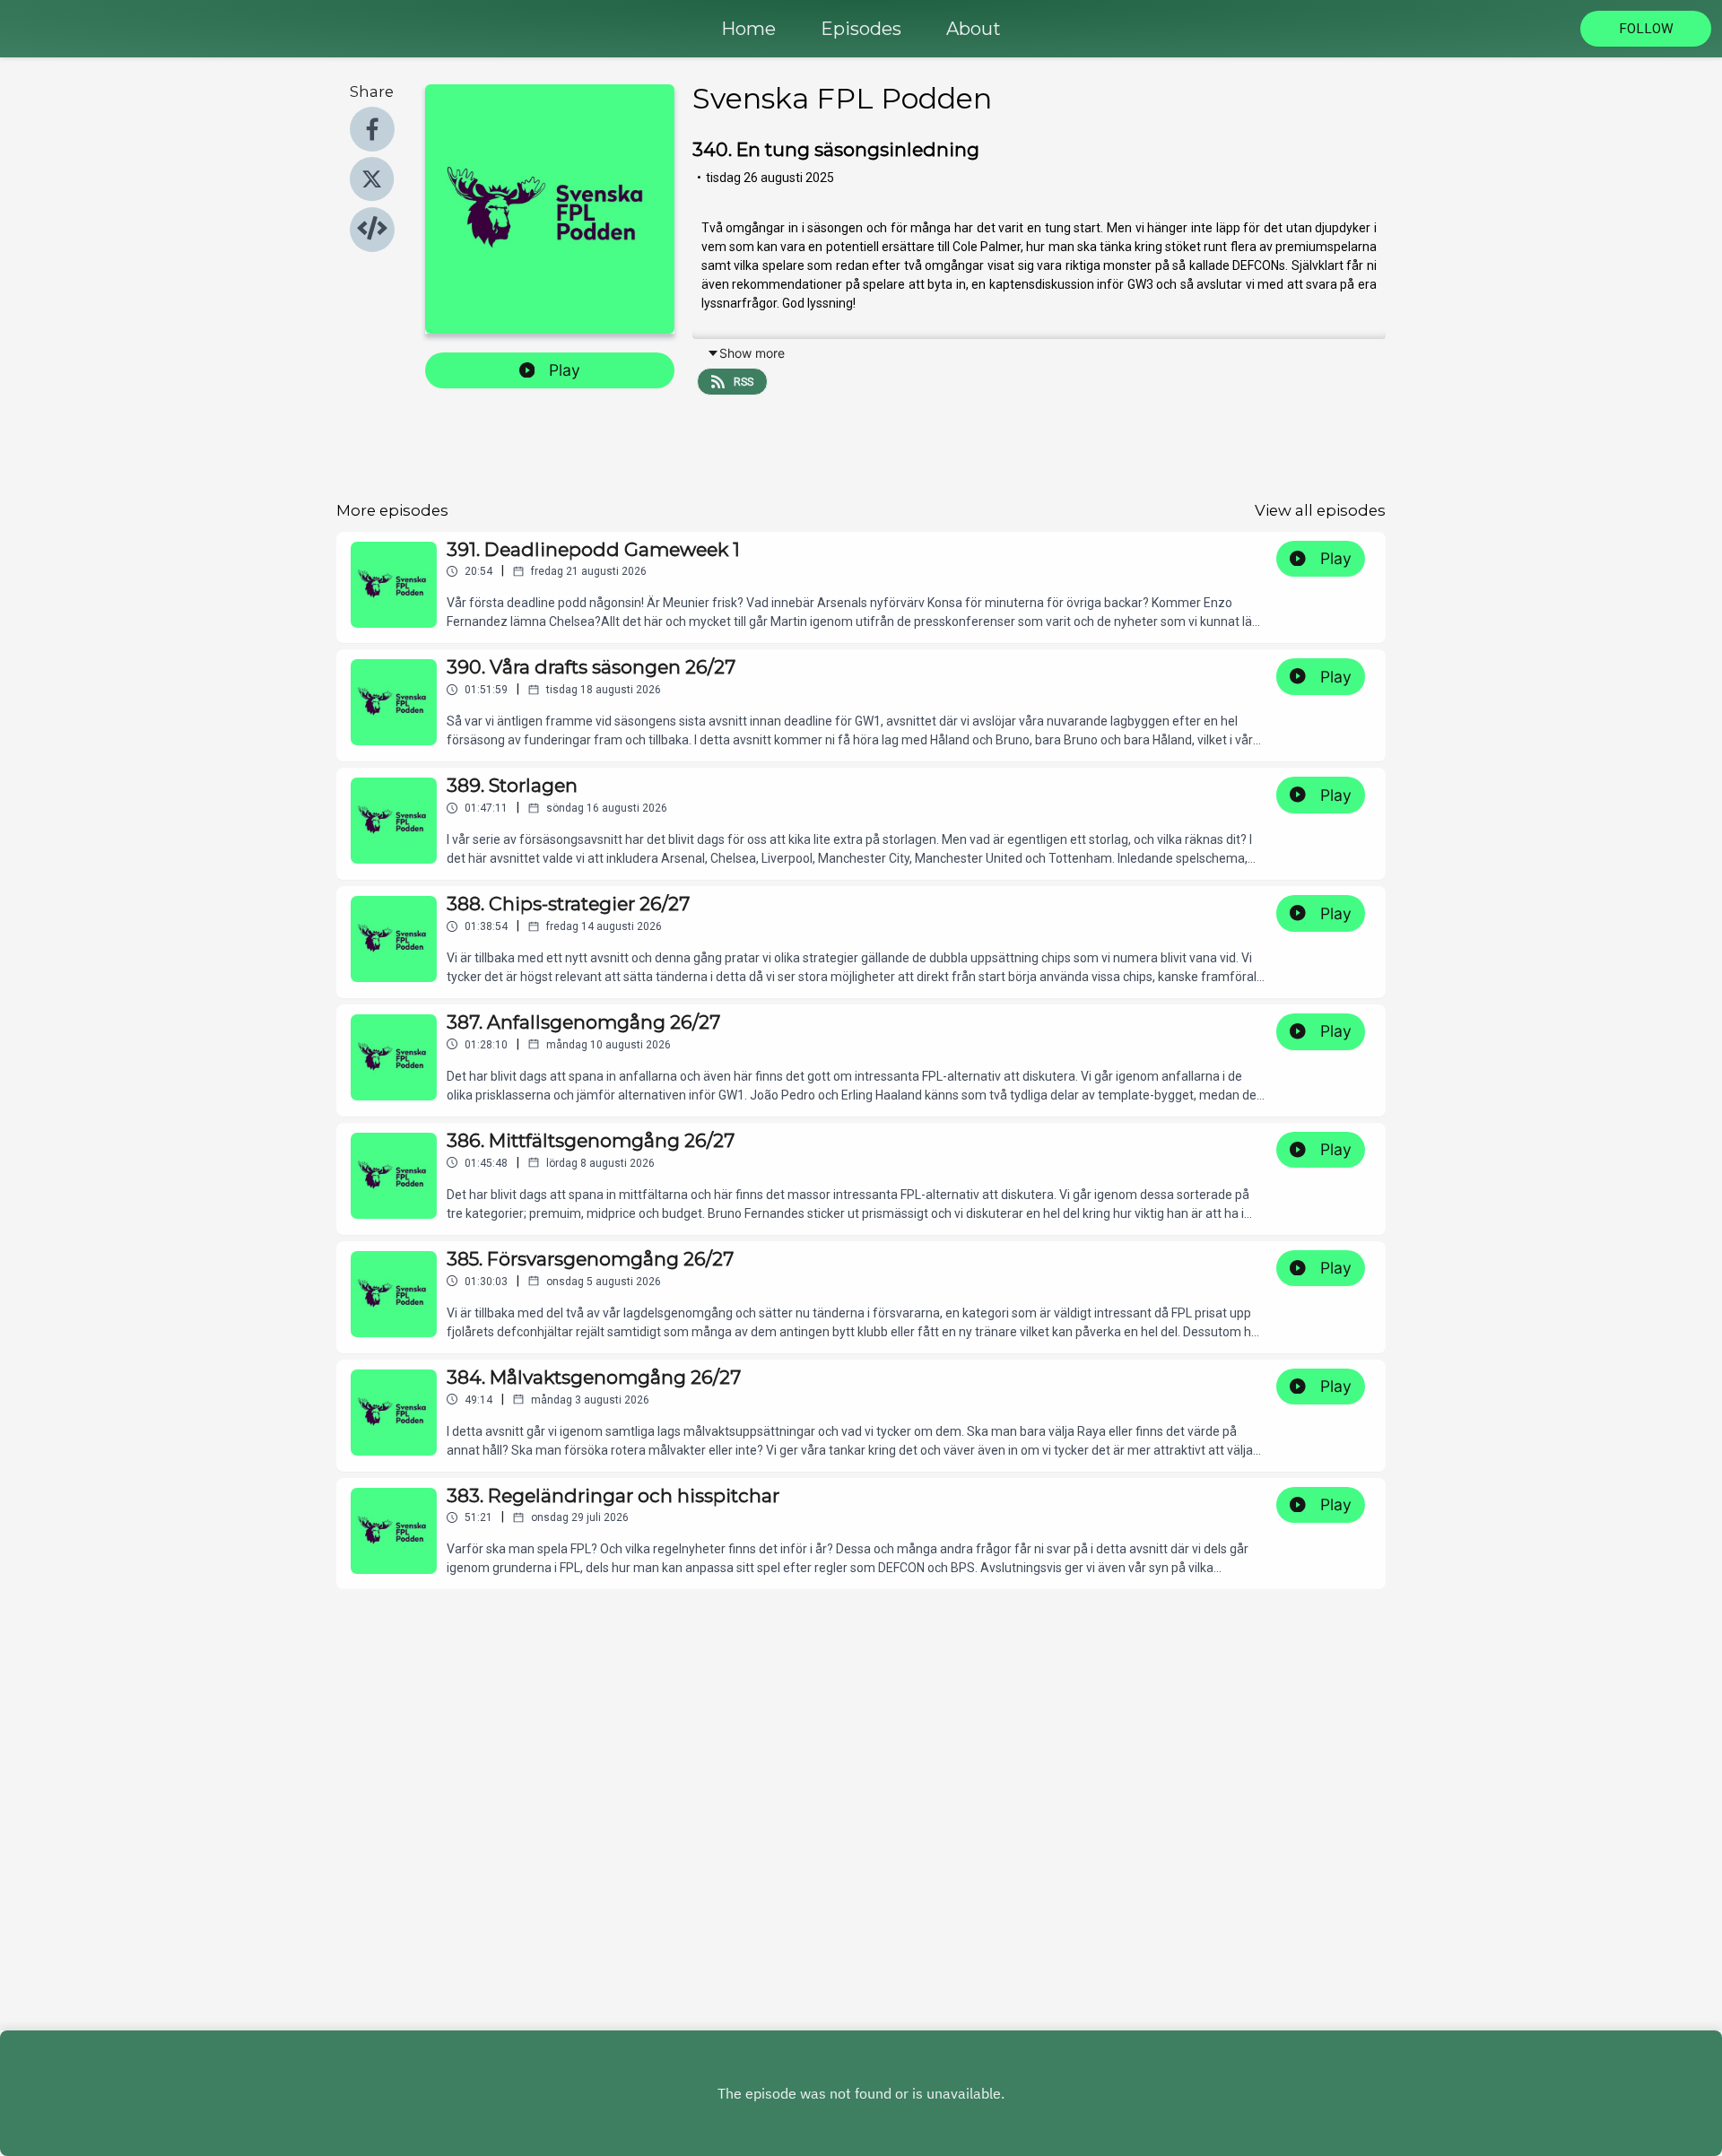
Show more (752, 353)
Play (565, 370)
